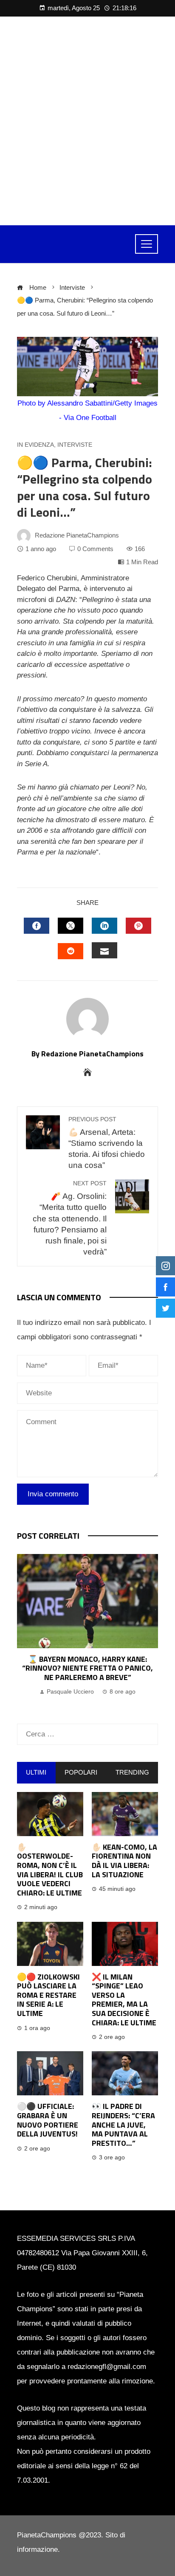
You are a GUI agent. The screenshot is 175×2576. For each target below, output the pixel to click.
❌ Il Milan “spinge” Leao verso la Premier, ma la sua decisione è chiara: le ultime (124, 2000)
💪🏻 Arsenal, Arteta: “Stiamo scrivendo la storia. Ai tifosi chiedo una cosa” (107, 1143)
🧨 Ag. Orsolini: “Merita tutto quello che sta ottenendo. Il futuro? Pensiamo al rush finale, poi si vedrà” (70, 1218)
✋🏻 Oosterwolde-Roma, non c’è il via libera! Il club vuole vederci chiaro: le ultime (50, 1870)
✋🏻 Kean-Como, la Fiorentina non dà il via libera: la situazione (124, 1861)
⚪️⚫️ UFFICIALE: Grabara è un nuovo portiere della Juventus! (48, 2120)
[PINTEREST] (138, 926)
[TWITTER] (71, 926)
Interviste (75, 445)
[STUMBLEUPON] (71, 951)
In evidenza (35, 445)
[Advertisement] (87, 121)
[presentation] (25, 1630)
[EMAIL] (104, 950)
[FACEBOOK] (37, 926)
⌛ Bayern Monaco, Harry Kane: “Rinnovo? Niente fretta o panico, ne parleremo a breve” (87, 1668)
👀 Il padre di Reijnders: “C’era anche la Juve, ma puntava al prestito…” (123, 2124)
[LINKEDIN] (104, 926)
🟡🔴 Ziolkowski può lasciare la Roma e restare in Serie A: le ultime (48, 1995)
